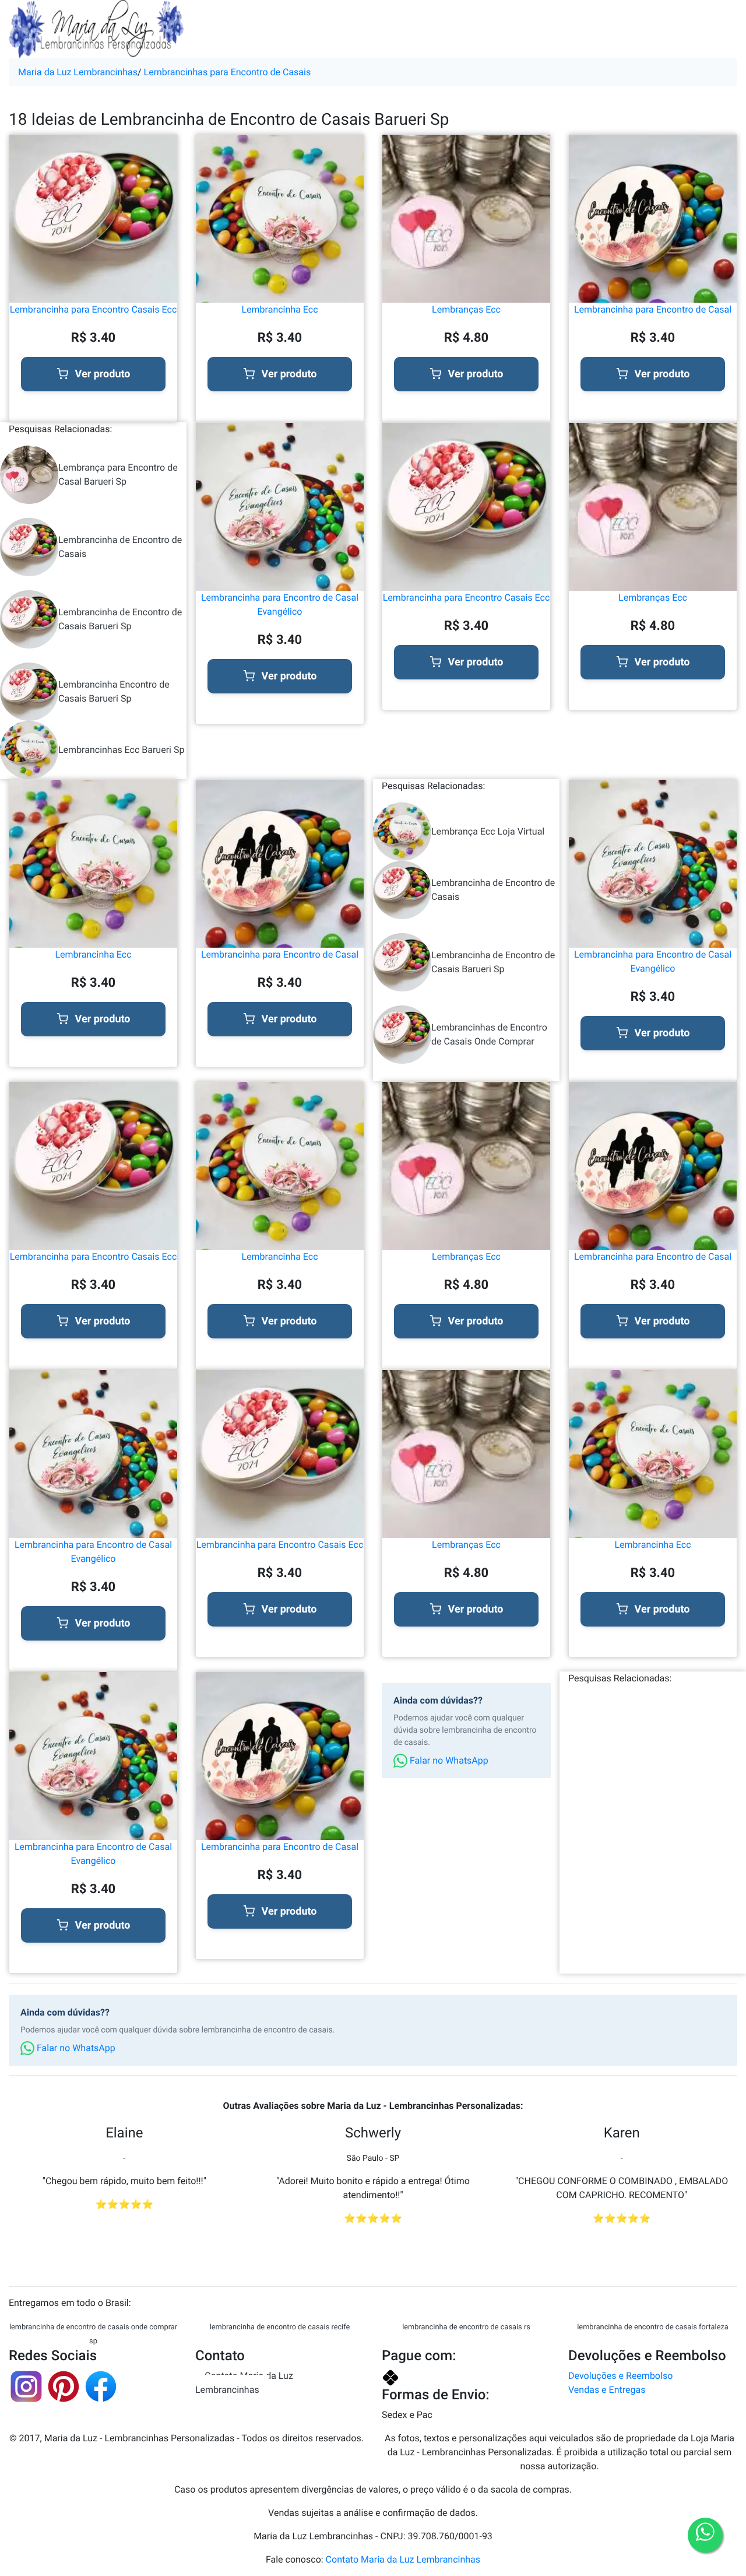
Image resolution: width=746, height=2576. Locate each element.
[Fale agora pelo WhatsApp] (705, 2535)
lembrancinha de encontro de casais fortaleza (653, 2327)
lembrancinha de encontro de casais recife (280, 2327)
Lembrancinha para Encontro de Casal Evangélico (280, 604)
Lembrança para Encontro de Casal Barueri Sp (118, 474)
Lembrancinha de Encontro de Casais (120, 547)
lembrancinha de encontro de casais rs (466, 2327)
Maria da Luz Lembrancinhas (78, 72)
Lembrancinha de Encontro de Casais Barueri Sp (120, 619)
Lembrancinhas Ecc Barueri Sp (121, 750)
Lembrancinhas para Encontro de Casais (228, 72)
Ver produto (103, 374)
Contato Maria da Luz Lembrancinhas (244, 2383)
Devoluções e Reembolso (620, 2376)
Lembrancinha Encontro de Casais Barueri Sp (114, 691)
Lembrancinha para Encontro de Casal (653, 309)
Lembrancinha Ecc (279, 309)
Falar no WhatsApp (448, 1760)
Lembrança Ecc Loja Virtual (488, 831)
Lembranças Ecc (466, 309)
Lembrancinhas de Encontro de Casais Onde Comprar (489, 1034)
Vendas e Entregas (607, 2390)
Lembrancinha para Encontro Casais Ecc (94, 309)
